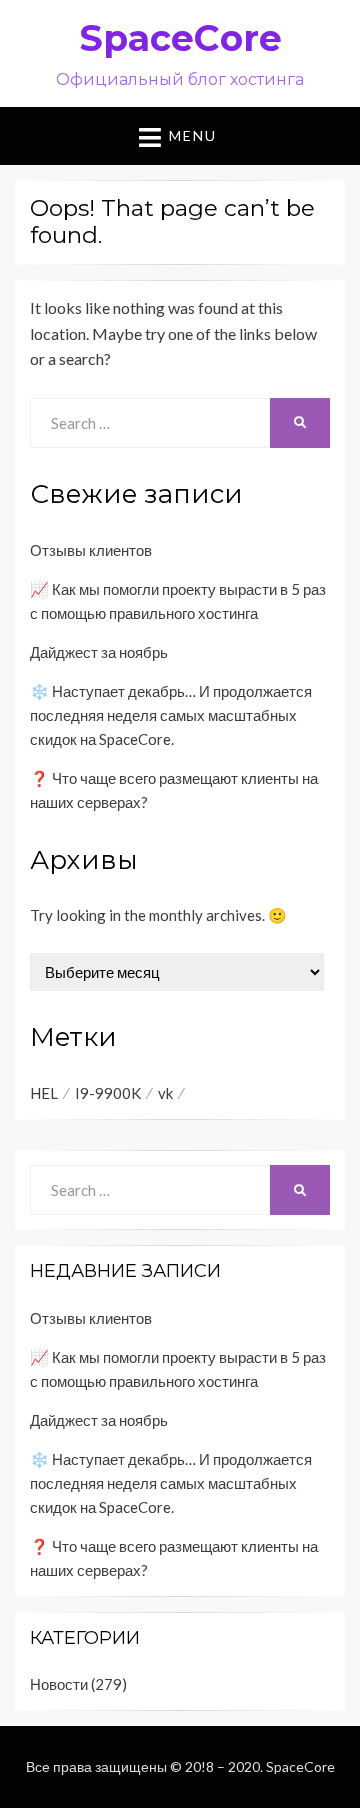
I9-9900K (108, 1093)
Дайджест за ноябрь (99, 652)
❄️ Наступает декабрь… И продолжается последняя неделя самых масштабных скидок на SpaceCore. (171, 715)
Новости (59, 1684)
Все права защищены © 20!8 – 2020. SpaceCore (180, 1766)
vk (165, 1093)
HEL (44, 1093)
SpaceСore (180, 38)
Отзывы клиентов (91, 550)
